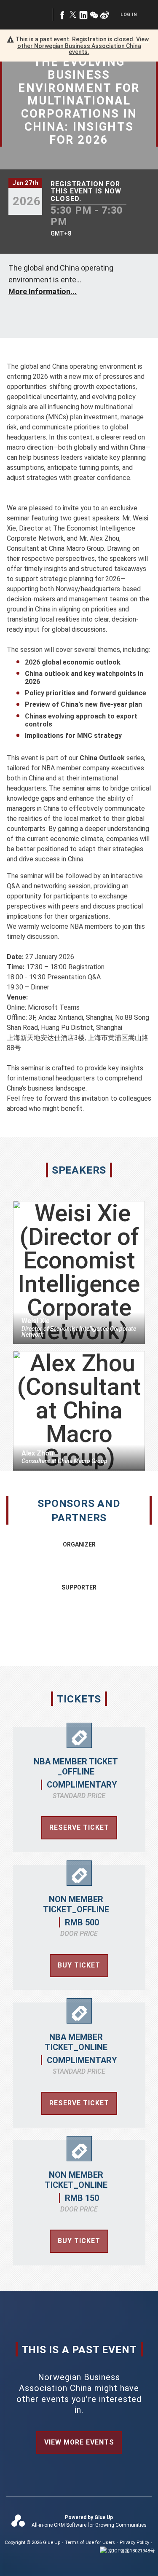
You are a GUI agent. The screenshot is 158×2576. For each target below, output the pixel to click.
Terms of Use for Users (90, 2542)
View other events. (83, 46)
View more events (79, 2442)
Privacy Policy (134, 2542)
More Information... (43, 291)
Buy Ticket (79, 1965)
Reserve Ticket (79, 1827)
